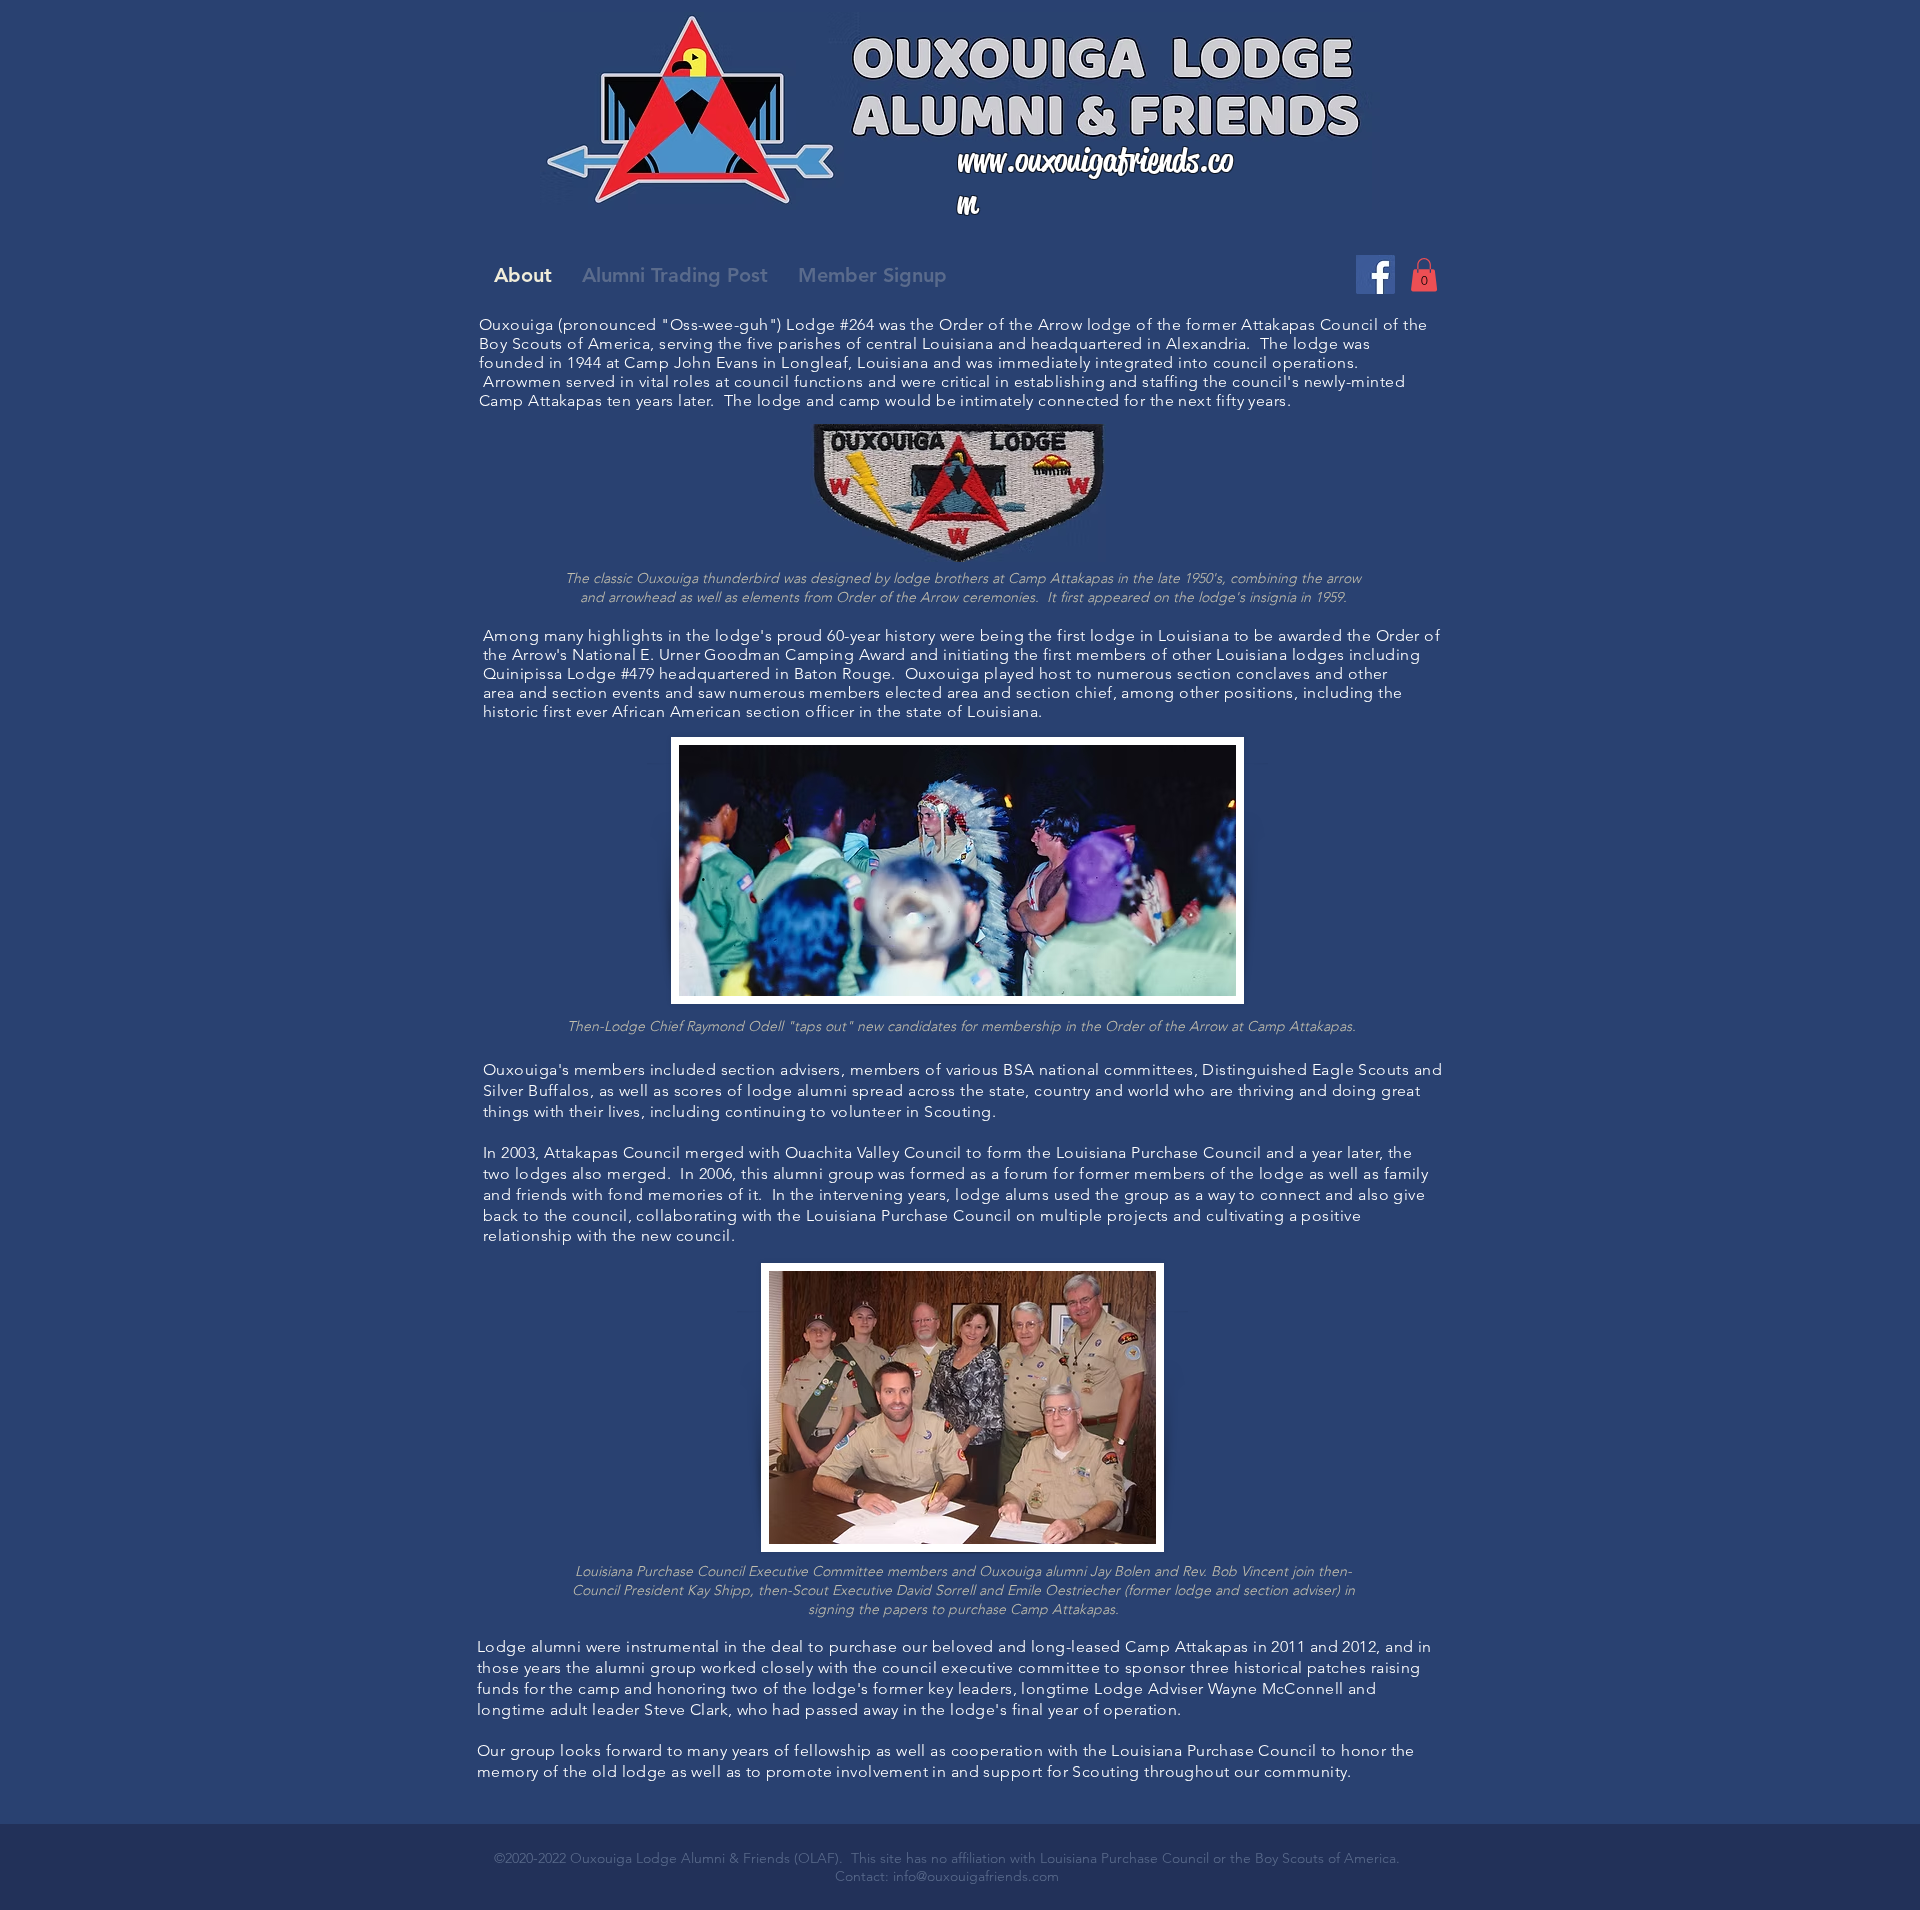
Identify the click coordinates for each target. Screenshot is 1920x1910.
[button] (1424, 274)
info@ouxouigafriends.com (976, 1876)
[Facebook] (1375, 274)
